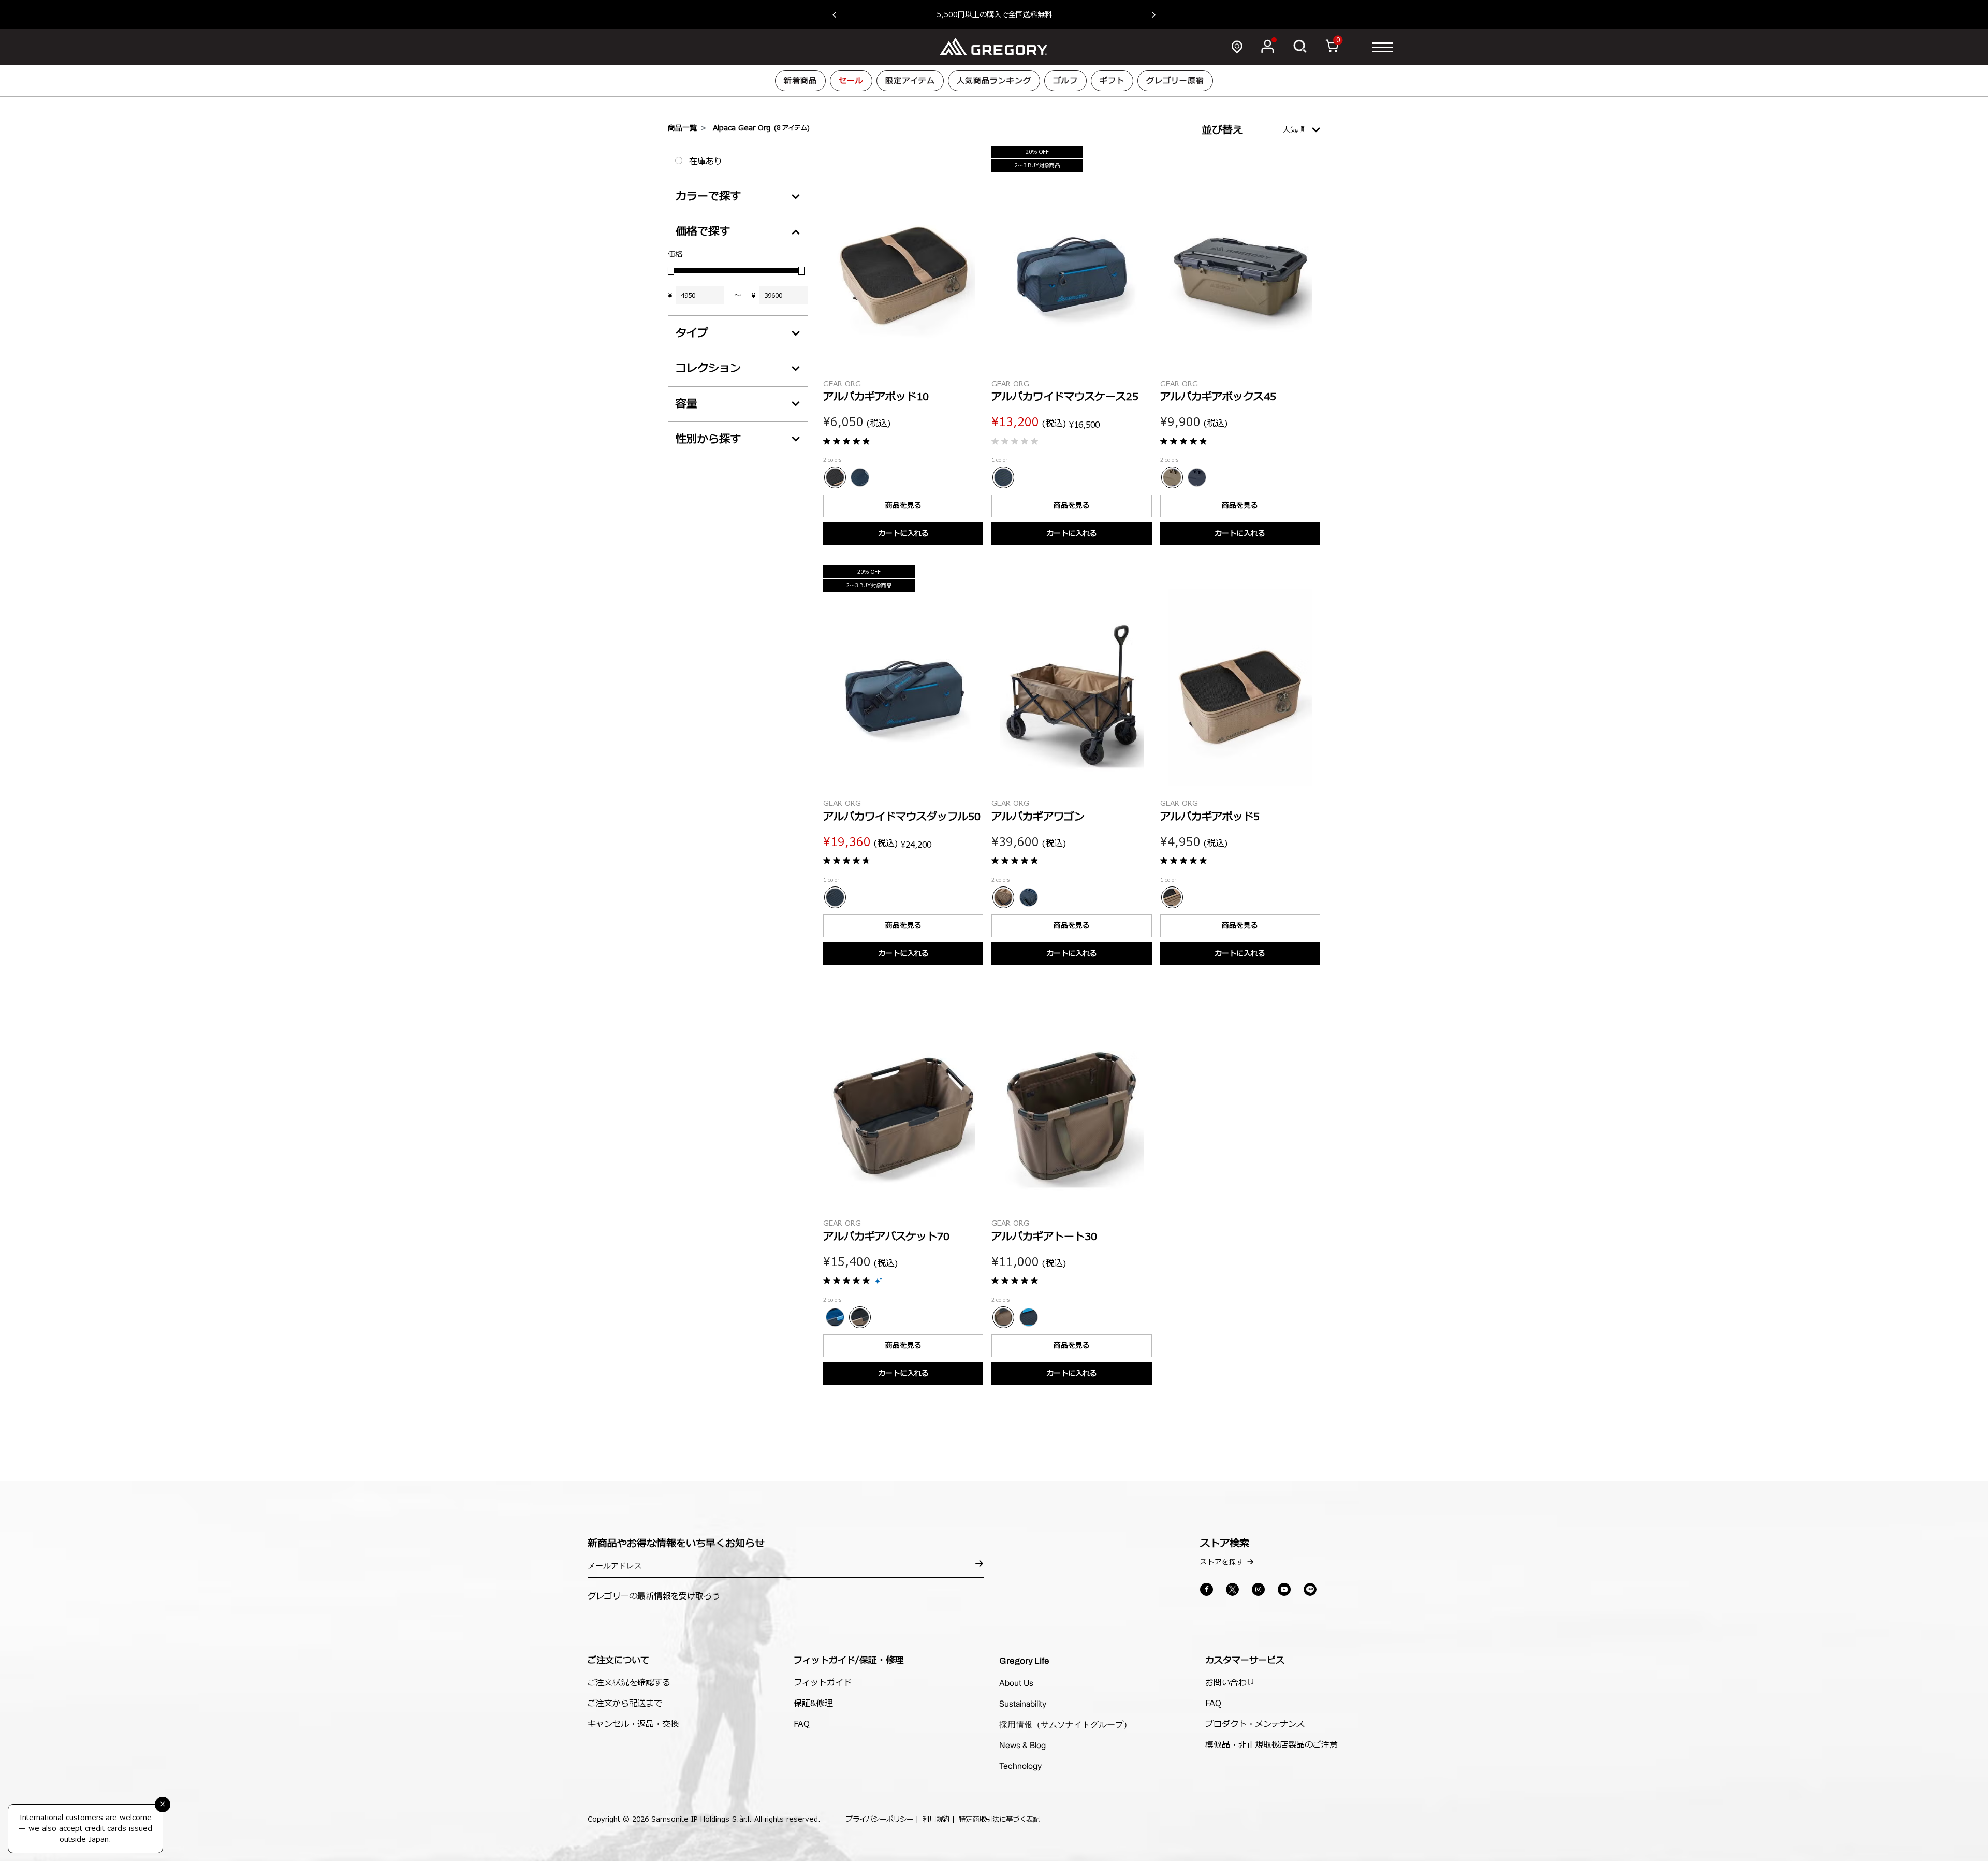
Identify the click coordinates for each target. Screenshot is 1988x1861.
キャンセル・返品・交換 (633, 1724)
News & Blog (1022, 1745)
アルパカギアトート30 (1044, 1237)
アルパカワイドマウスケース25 (1065, 397)
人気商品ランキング (994, 81)
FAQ (802, 1724)
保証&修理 (813, 1704)
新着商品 (800, 81)
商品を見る (903, 506)
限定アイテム (910, 81)
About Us (1016, 1683)
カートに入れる (903, 534)
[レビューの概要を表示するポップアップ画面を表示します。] (879, 1281)
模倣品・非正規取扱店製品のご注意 (1271, 1745)
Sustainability (1023, 1704)
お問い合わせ (1230, 1683)
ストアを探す (1222, 1562)
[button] (839, 14)
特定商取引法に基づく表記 (999, 1820)
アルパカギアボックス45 (1218, 397)
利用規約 (936, 1820)
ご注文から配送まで (625, 1704)
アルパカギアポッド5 (1210, 817)
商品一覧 (682, 128)
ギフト (1112, 81)
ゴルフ (1065, 81)
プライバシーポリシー (880, 1820)
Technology (1020, 1766)
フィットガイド (823, 1683)
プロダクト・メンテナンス (1255, 1724)
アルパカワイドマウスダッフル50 (902, 817)
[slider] (671, 271)
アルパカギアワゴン (1038, 817)
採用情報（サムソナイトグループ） (1065, 1724)
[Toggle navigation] (1382, 47)
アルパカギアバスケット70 (886, 1237)
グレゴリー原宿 (1175, 81)
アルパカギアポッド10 (876, 397)
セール (851, 81)
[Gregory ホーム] (994, 47)
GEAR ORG (842, 384)
